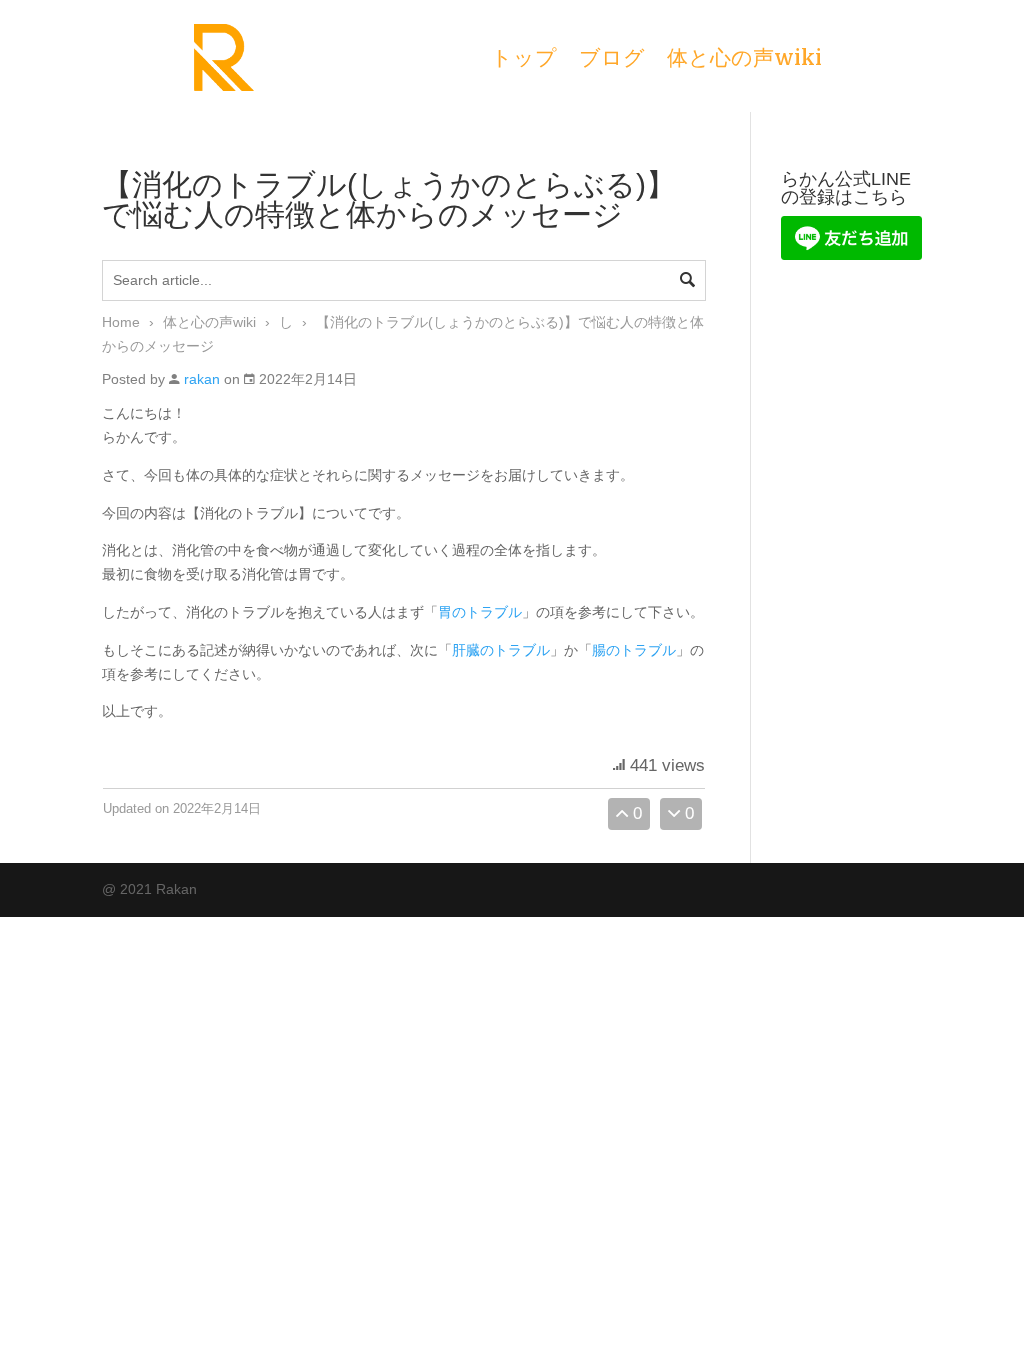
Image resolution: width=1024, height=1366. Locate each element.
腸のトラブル (634, 650)
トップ (524, 60)
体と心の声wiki (744, 60)
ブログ (612, 60)
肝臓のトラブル (501, 650)
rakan (202, 379)
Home (121, 322)
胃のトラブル (480, 612)
